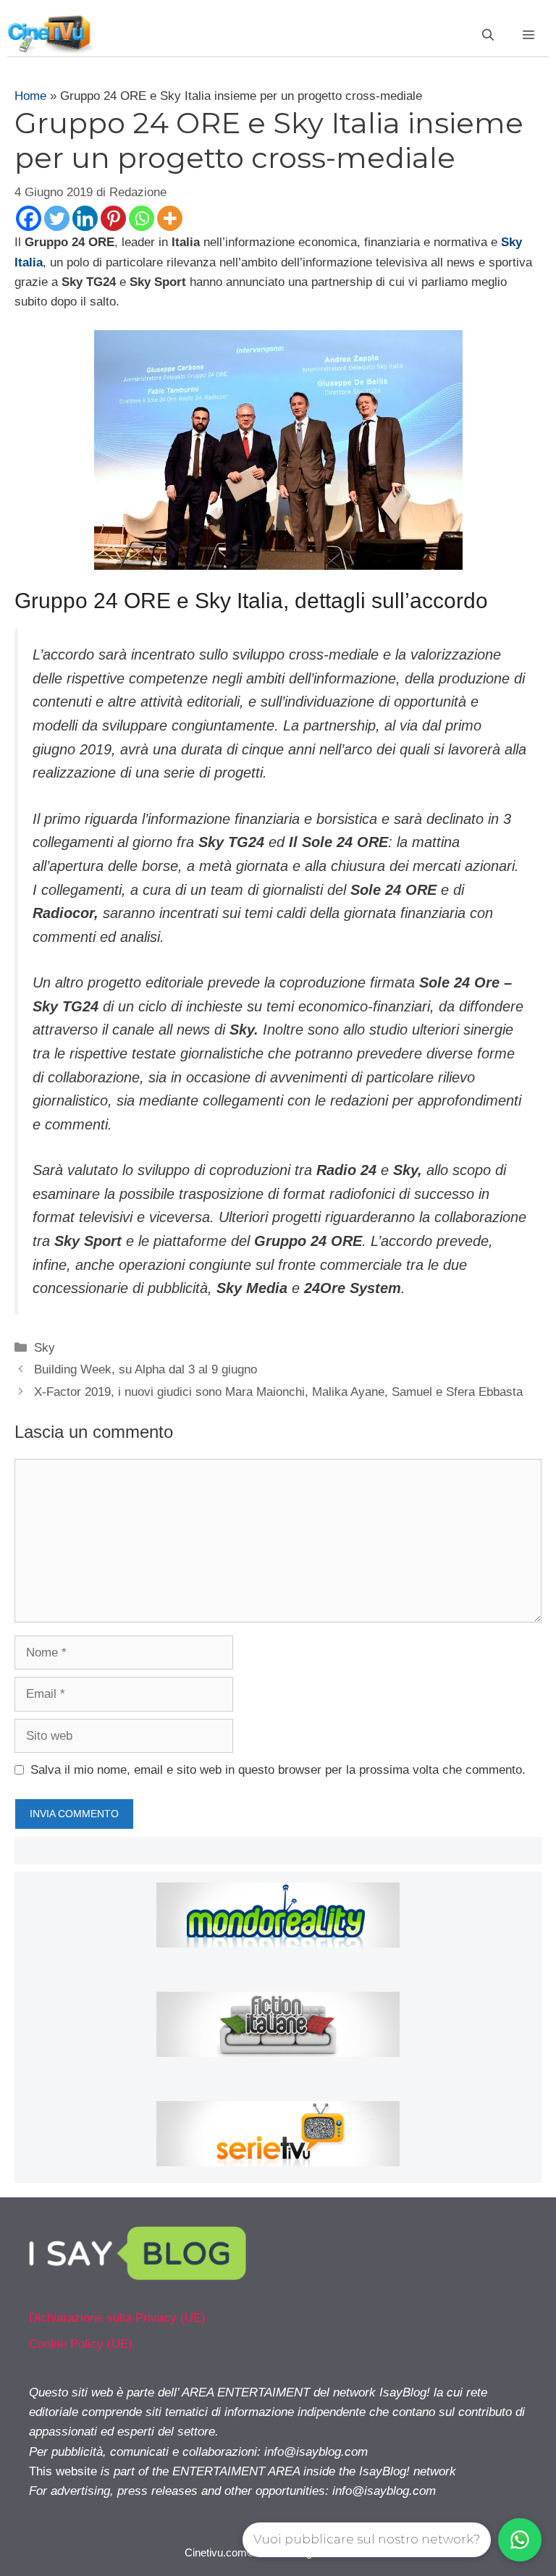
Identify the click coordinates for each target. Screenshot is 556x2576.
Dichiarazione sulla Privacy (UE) (117, 2318)
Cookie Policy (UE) (81, 2344)
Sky (45, 1348)
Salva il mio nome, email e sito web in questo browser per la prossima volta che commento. (278, 1770)
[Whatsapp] (142, 218)
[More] (170, 218)
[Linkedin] (85, 218)
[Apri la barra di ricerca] (488, 35)
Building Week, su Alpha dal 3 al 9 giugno (146, 1369)
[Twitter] (57, 218)
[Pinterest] (113, 218)
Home (30, 96)
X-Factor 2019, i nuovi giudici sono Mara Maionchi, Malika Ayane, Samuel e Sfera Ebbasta (278, 1392)
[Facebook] (29, 218)
